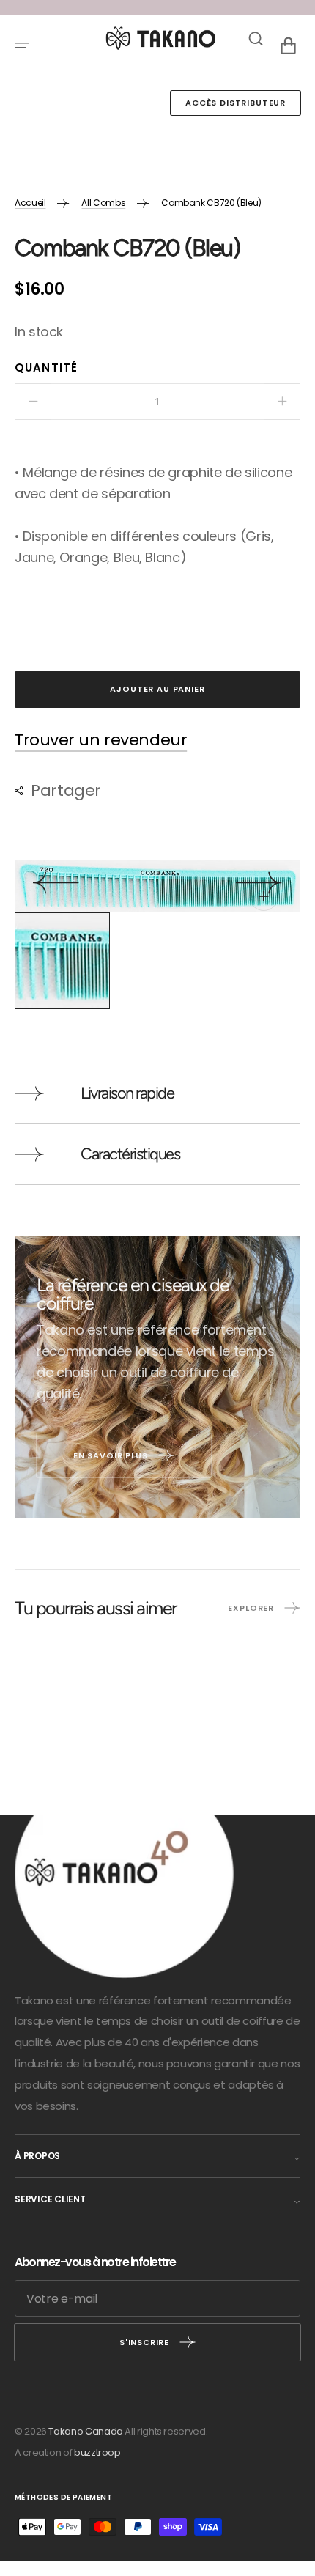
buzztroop (97, 2453)
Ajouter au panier (157, 689)
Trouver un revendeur (101, 741)
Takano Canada (85, 2431)
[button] (22, 45)
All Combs (103, 203)
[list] (157, 886)
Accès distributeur (236, 103)
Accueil (30, 203)
